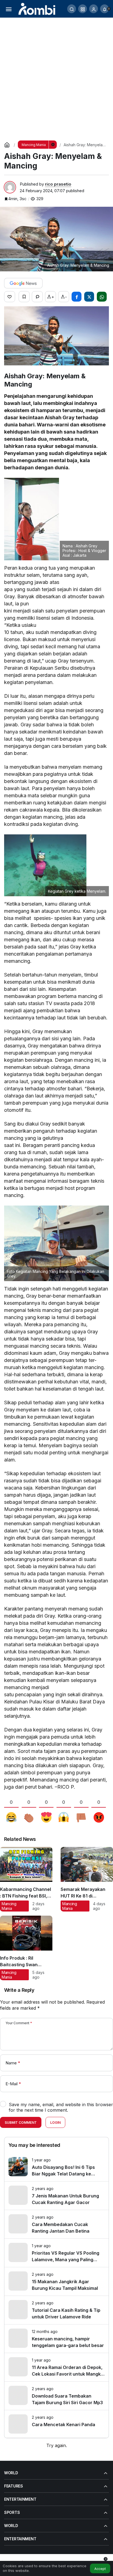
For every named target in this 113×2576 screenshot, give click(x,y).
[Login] (94, 9)
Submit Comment (21, 2123)
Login (55, 2123)
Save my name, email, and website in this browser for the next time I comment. (61, 2107)
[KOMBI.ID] (37, 8)
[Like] (10, 297)
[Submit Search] (72, 9)
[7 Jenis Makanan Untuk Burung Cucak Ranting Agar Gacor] (56, 2196)
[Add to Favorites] (24, 297)
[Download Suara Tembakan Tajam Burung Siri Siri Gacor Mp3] (56, 2396)
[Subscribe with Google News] (23, 283)
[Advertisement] (56, 77)
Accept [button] (100, 2569)
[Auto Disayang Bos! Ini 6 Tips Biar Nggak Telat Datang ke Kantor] (56, 2167)
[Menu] (9, 9)
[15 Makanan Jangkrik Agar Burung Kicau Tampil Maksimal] (56, 2281)
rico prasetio (58, 184)
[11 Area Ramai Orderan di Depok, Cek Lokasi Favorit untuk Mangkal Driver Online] (56, 2367)
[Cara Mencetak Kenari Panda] (56, 2424)
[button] (83, 9)
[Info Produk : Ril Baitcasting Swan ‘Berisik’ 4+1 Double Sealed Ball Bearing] (26, 1948)
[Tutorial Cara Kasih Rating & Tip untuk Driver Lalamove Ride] (56, 2310)
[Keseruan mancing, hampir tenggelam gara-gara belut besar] (56, 2339)
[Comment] (37, 297)
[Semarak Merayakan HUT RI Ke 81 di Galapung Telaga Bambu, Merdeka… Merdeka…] (87, 1879)
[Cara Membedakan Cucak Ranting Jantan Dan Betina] (56, 2224)
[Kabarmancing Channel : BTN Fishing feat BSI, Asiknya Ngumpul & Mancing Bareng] (26, 1879)
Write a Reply (19, 1990)
